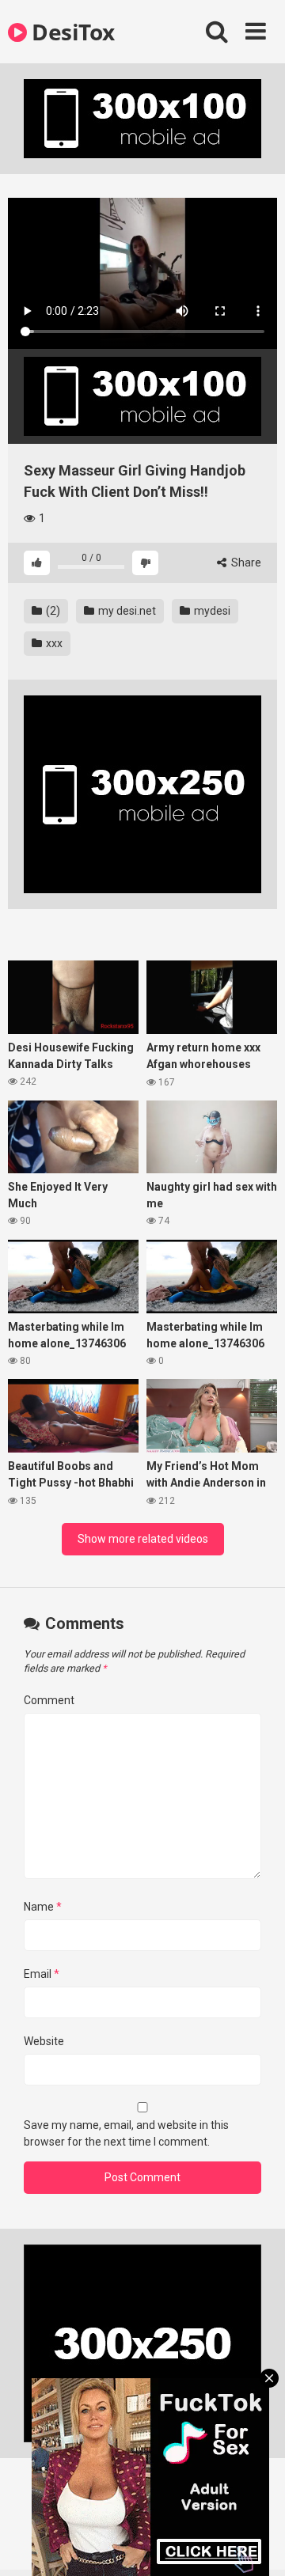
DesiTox (71, 32)
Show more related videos (143, 1539)
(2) (52, 611)
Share (245, 563)
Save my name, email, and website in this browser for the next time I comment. (126, 2133)
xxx (53, 643)
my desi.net (126, 611)
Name (43, 1907)
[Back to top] (256, 2544)
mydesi (211, 611)
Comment (49, 1700)
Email (42, 1974)
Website (44, 2041)
